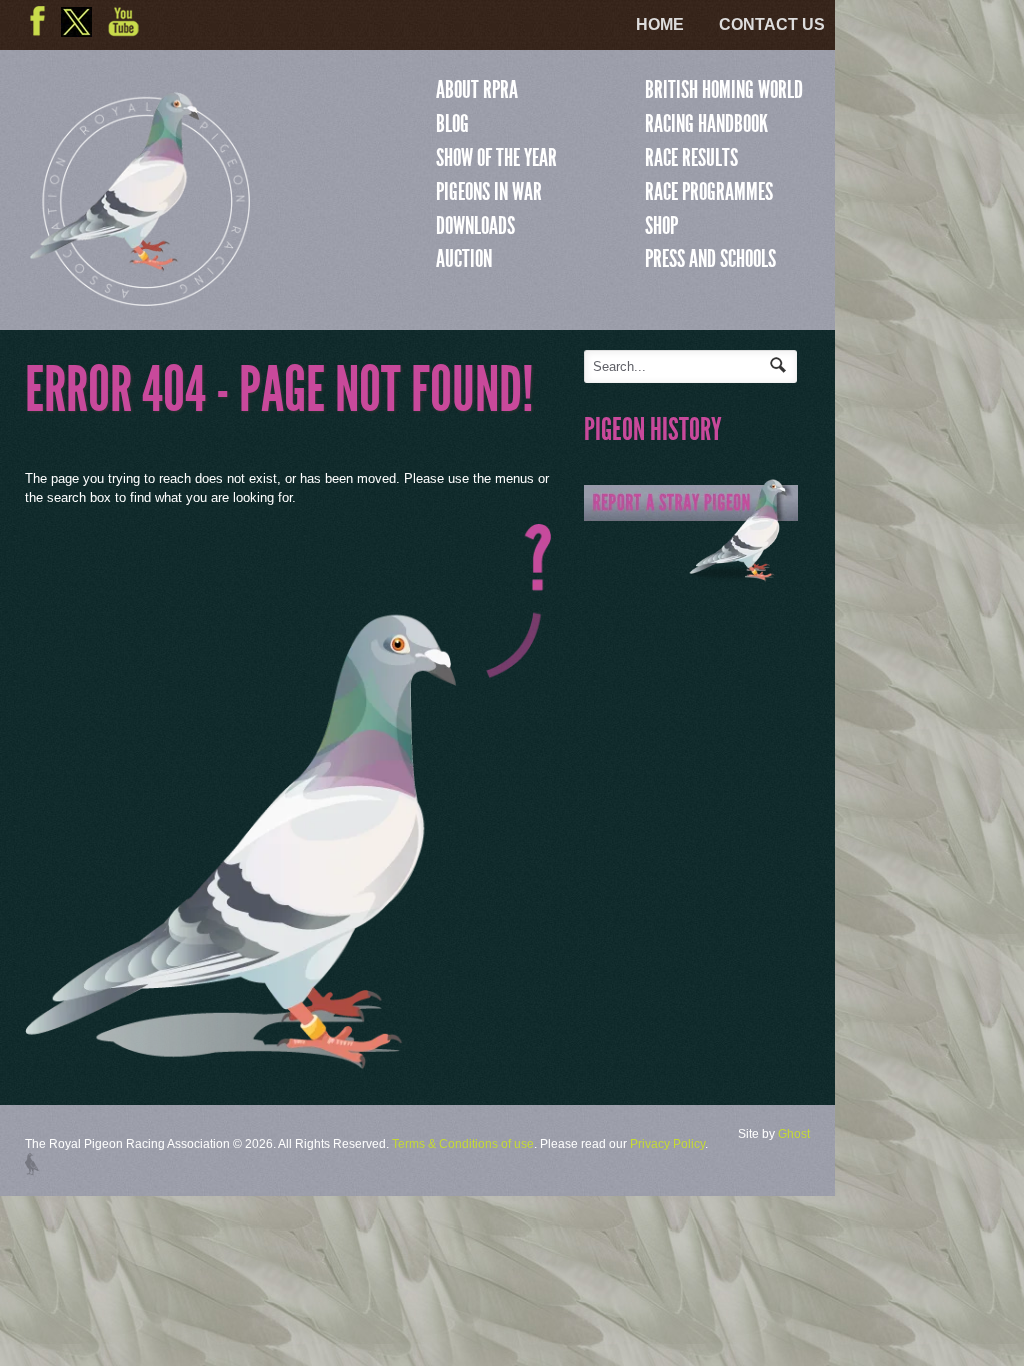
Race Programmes (709, 192)
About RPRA (477, 90)
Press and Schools (710, 259)
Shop (661, 226)
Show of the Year (496, 158)
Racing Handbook (706, 124)
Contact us (772, 24)
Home (660, 24)
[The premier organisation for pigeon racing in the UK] (140, 297)
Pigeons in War (489, 192)
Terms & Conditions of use (463, 1144)
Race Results (691, 158)
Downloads (475, 226)
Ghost (794, 1134)
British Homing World (724, 90)
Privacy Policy (667, 1144)
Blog (452, 124)
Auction (464, 259)
